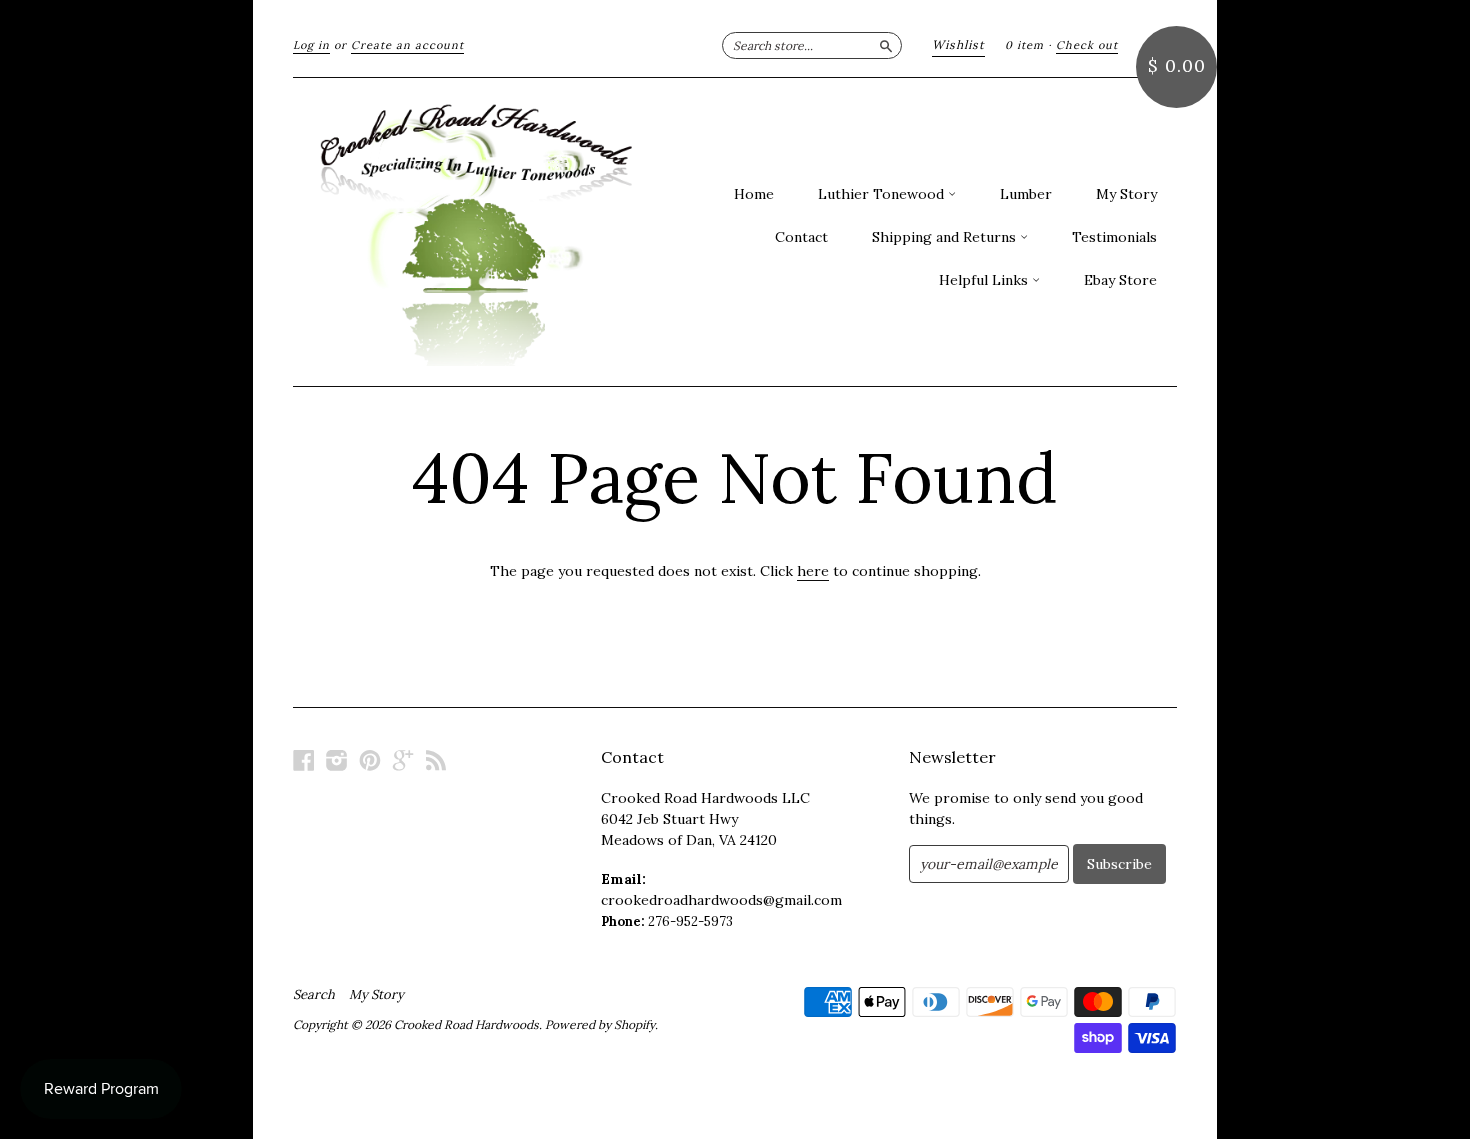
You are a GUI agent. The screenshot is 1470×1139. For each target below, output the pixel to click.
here (813, 571)
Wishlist (958, 44)
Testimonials (1114, 237)
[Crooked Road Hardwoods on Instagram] (337, 760)
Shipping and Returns (946, 237)
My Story (1126, 194)
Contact (801, 237)
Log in (311, 45)
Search (314, 995)
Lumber (1026, 194)
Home (754, 194)
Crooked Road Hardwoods (466, 1024)
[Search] (886, 45)
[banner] (477, 232)
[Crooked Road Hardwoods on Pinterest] (370, 760)
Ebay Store (1120, 280)
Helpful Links (985, 280)
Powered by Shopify (600, 1024)
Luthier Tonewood (883, 194)
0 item (1024, 45)
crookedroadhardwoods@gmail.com (721, 900)
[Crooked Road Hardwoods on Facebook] (304, 760)
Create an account (407, 45)
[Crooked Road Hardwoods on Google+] (403, 760)
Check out (1087, 45)
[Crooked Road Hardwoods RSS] (436, 760)
